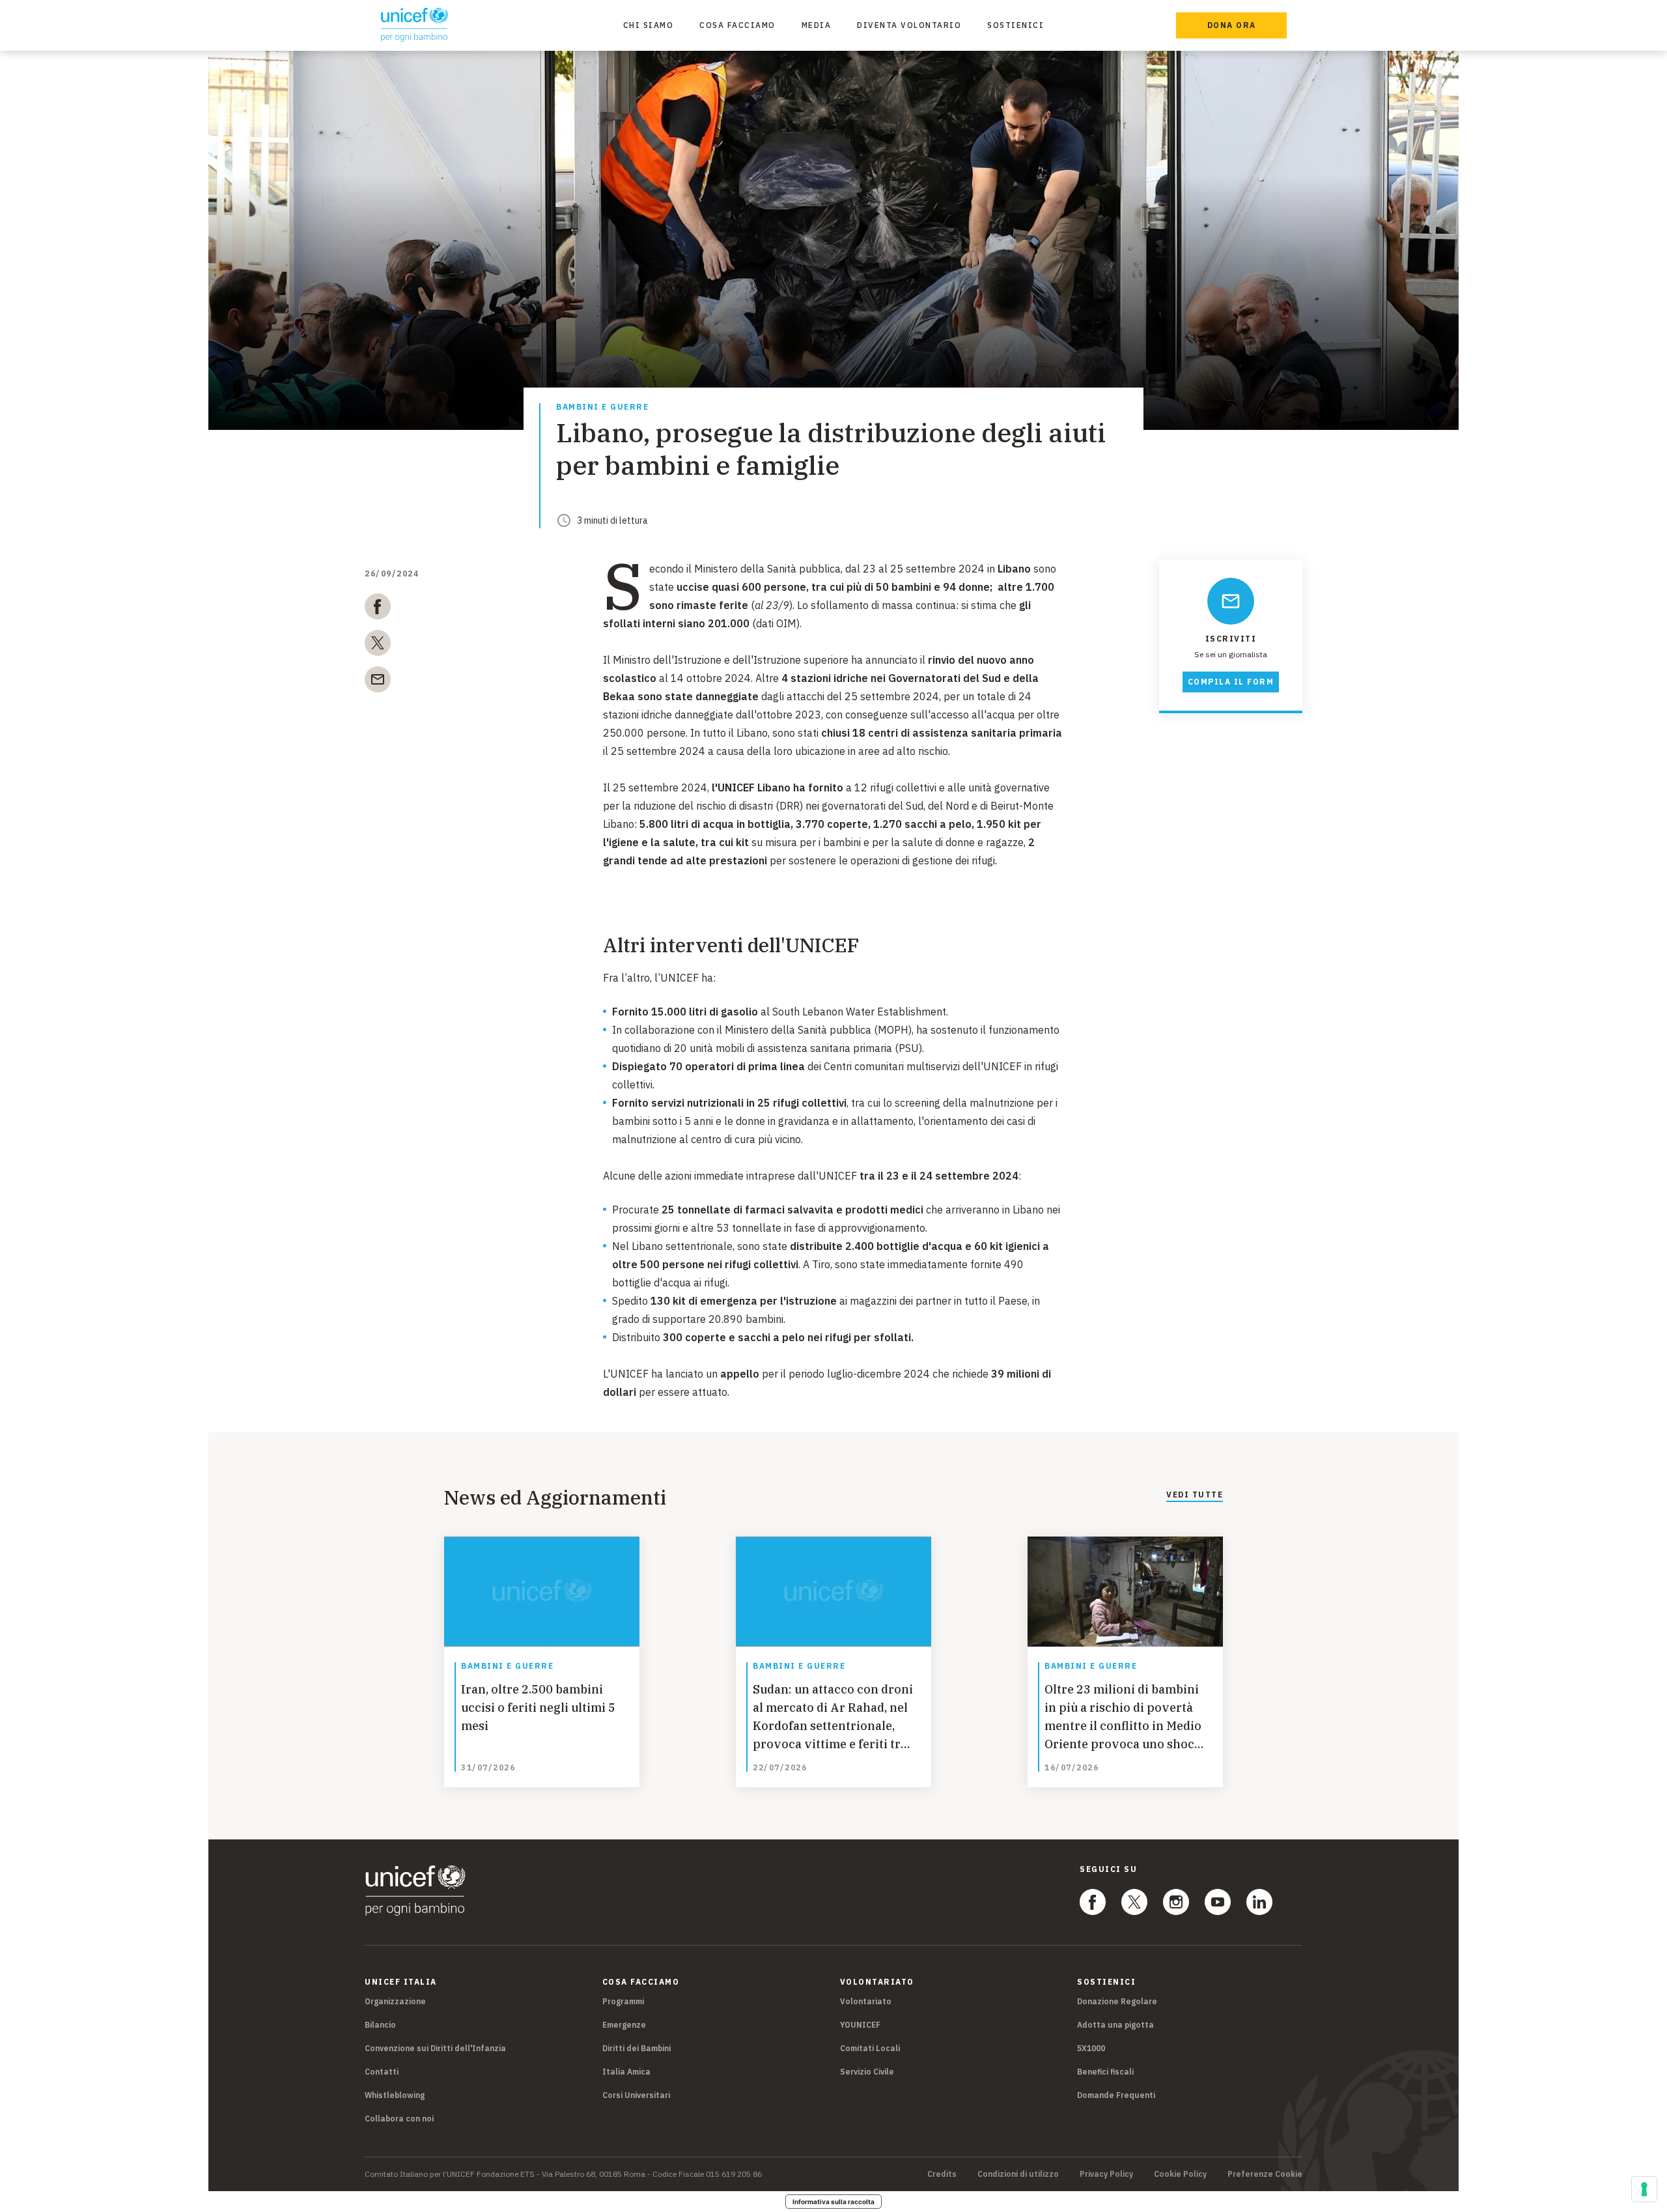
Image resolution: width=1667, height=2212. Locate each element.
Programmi (623, 2001)
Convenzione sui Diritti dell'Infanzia (435, 2048)
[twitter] (378, 645)
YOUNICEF (860, 2025)
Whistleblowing (395, 2095)
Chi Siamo (649, 25)
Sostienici (1016, 25)
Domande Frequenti (1116, 2095)
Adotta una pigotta (1115, 2025)
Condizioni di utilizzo (1018, 2174)
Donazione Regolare (1117, 2001)
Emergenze (624, 2025)
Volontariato (866, 2001)
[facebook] (378, 609)
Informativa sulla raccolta (833, 2202)
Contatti (382, 2072)
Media (817, 25)
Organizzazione (395, 2001)
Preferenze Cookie (1265, 2174)
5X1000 (1091, 2048)
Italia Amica (626, 2072)
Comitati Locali (870, 2048)
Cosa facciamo (737, 25)
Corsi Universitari (636, 2095)
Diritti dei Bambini (637, 2048)
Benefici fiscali (1105, 2072)
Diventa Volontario (909, 25)
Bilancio (380, 2025)
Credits (942, 2174)
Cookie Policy (1180, 2174)
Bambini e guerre (602, 407)
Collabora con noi (399, 2119)
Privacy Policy (1106, 2174)
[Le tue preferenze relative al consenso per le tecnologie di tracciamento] (1644, 2189)
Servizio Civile (867, 2072)
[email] (378, 682)
